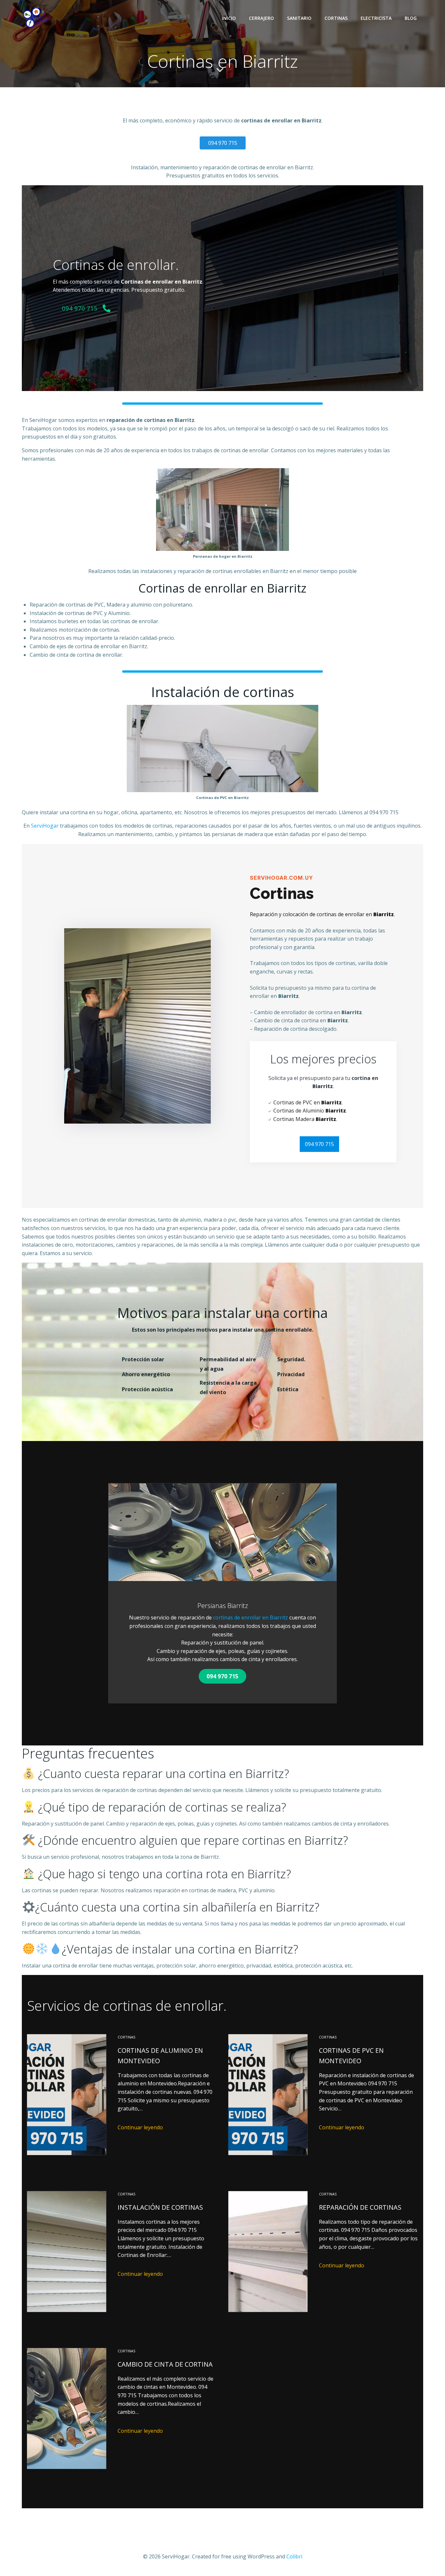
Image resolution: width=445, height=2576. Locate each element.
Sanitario (299, 18)
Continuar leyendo (140, 2127)
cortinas (126, 2037)
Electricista (376, 18)
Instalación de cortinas (160, 2207)
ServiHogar (45, 826)
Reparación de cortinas (360, 2207)
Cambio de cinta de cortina (165, 2364)
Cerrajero (261, 18)
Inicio (229, 18)
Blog (411, 18)
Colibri (294, 2556)
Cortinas (336, 18)
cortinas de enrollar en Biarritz (251, 1617)
